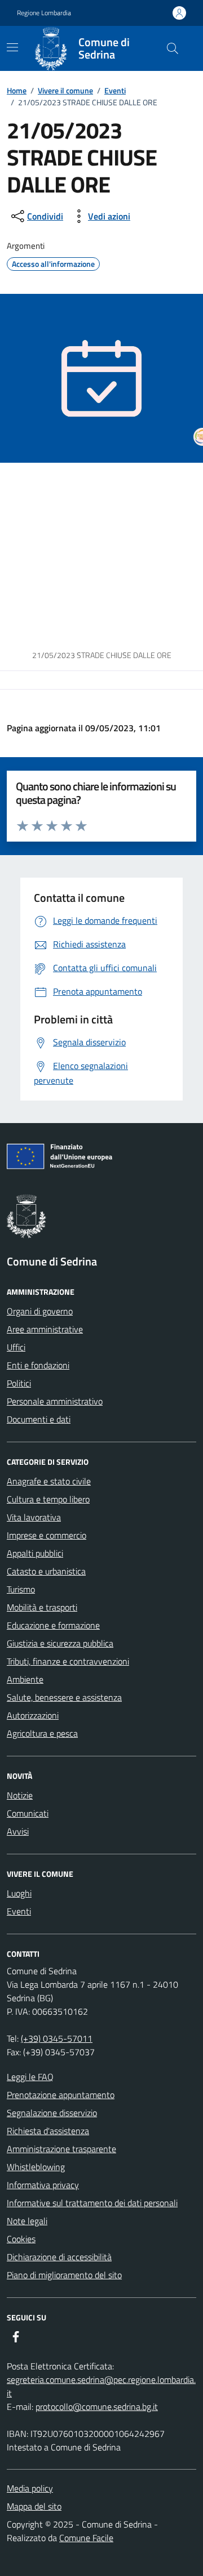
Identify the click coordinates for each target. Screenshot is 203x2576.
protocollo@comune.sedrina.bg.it (97, 2407)
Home (17, 90)
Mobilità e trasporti (42, 1607)
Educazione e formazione (53, 1625)
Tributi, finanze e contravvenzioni (68, 1661)
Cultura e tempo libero (48, 1499)
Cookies (21, 2239)
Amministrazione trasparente (61, 2149)
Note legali (27, 2221)
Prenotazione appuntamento (61, 2095)
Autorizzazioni (33, 1715)
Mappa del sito (34, 2506)
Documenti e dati (39, 1419)
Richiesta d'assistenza (48, 2131)
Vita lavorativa (34, 1517)
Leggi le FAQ (30, 2077)
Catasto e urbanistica (46, 1571)
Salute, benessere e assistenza (64, 1697)
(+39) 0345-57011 (57, 2038)
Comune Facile (86, 2538)
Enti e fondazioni (38, 1365)
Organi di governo (40, 1311)
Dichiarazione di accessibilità (59, 2257)
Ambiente (25, 1679)
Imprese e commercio (47, 1535)
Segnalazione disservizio (52, 2113)
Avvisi (18, 1831)
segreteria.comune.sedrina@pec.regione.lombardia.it (101, 2386)
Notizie (20, 1795)
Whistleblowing (36, 2167)
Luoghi (19, 1893)
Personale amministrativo (55, 1401)
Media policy (30, 2488)
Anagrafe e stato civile (49, 1481)
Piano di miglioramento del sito (64, 2275)
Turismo (21, 1589)
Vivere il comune (65, 90)
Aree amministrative (45, 1329)
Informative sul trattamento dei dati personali (92, 2203)
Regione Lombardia (44, 13)
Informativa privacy (43, 2185)
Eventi (115, 90)
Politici (19, 1383)
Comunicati (28, 1813)
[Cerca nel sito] (173, 48)
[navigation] (12, 47)
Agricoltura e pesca (42, 1733)
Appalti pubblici (35, 1553)
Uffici (16, 1347)
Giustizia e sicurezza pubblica (60, 1643)
